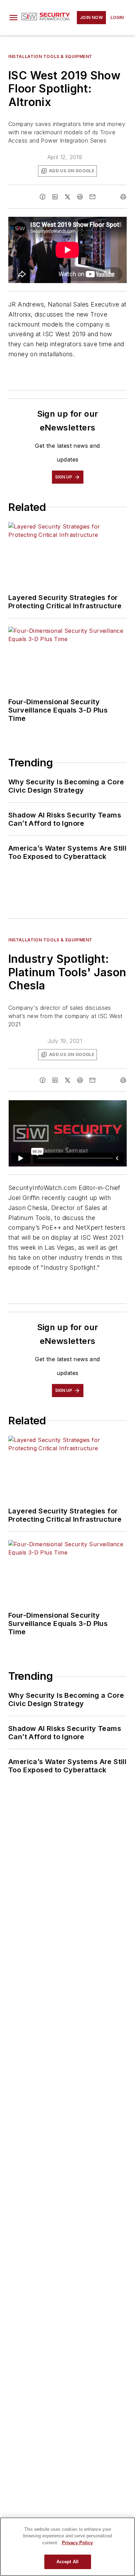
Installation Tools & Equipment (50, 56)
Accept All (67, 2562)
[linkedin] (55, 197)
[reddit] (80, 197)
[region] (67, 2547)
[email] (92, 197)
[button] (13, 18)
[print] (123, 197)
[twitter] (67, 197)
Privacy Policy (77, 2543)
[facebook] (43, 197)
